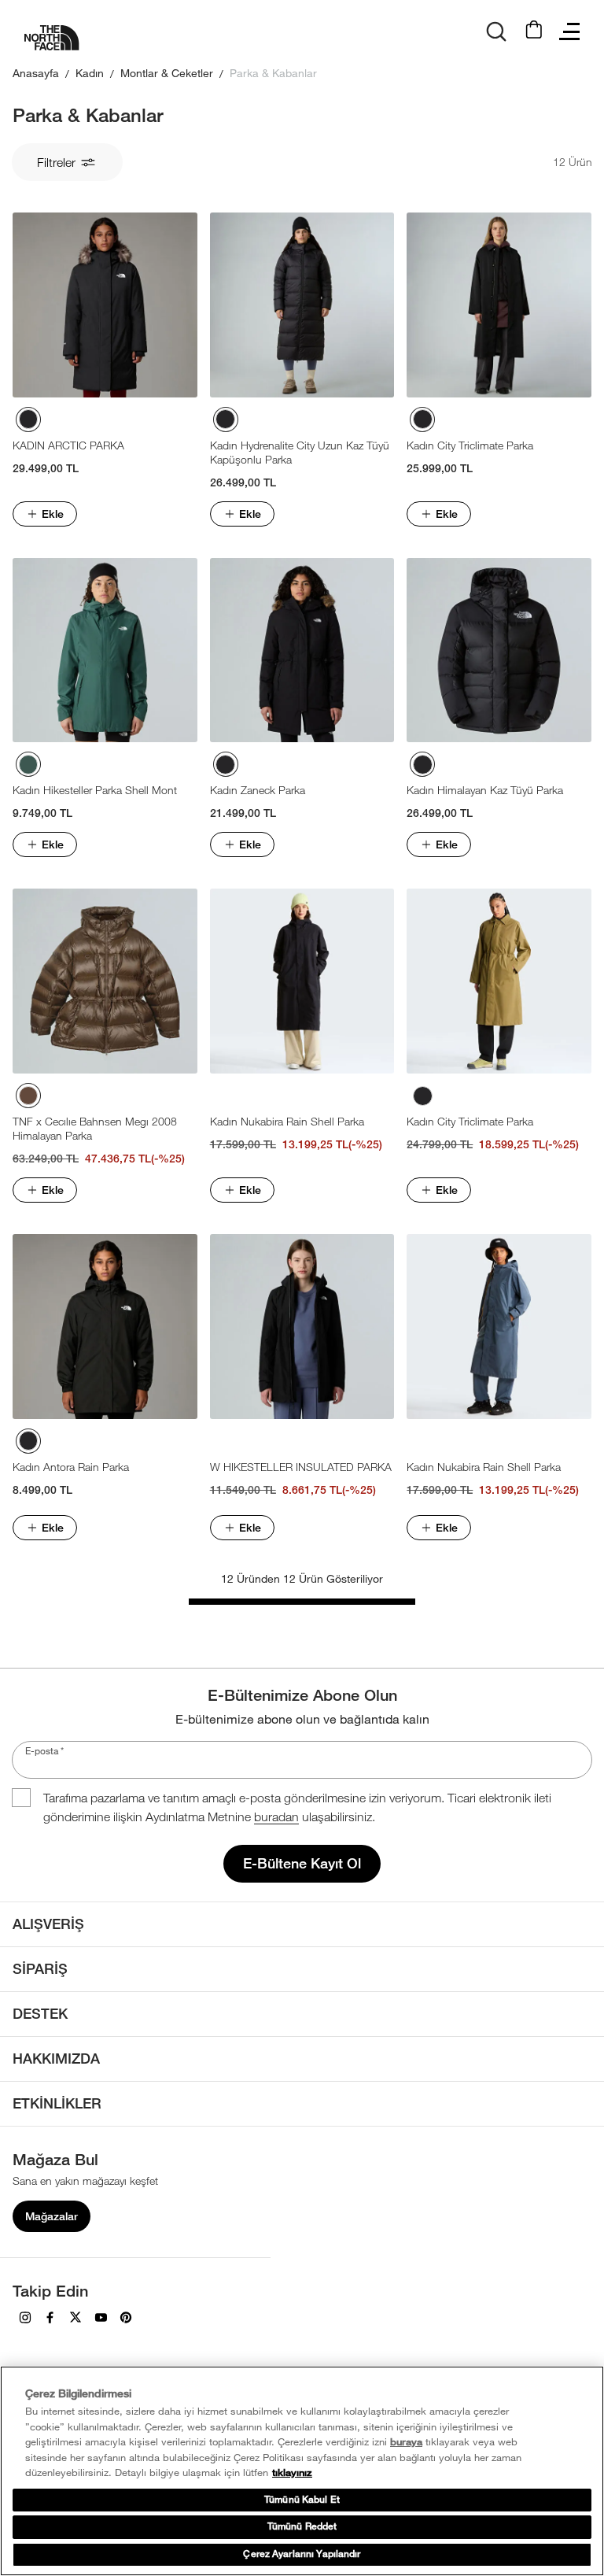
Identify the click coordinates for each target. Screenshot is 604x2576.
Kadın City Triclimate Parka (470, 445)
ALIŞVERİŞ (48, 1924)
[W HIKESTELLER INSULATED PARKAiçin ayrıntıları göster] (302, 1327)
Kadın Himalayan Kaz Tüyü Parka (485, 790)
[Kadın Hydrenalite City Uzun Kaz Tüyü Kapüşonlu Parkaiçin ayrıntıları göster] (302, 305)
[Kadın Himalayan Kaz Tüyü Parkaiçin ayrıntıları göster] (499, 650)
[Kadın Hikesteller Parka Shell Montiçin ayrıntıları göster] (105, 650)
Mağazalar (52, 2216)
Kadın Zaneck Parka (258, 790)
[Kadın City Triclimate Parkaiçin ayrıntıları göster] (499, 305)
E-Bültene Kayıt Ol (302, 1863)
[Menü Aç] (569, 31)
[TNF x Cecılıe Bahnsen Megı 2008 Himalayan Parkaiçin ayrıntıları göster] (105, 981)
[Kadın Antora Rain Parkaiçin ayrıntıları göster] (105, 1327)
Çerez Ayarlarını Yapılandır (302, 2554)
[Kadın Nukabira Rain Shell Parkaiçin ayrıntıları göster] (302, 981)
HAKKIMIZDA (56, 2059)
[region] (302, 2471)
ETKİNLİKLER (57, 2103)
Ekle (53, 514)
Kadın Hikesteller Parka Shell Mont (95, 790)
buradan (276, 1817)
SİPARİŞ (40, 1969)
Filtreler (56, 162)
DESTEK (40, 2014)
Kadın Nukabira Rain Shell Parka (287, 1121)
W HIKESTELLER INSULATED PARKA (301, 1467)
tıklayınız (292, 2473)
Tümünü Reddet (302, 2526)
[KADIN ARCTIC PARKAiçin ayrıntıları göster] (105, 305)
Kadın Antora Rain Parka (71, 1467)
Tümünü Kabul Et (302, 2500)
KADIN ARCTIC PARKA (68, 445)
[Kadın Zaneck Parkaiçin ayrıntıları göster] (302, 650)
